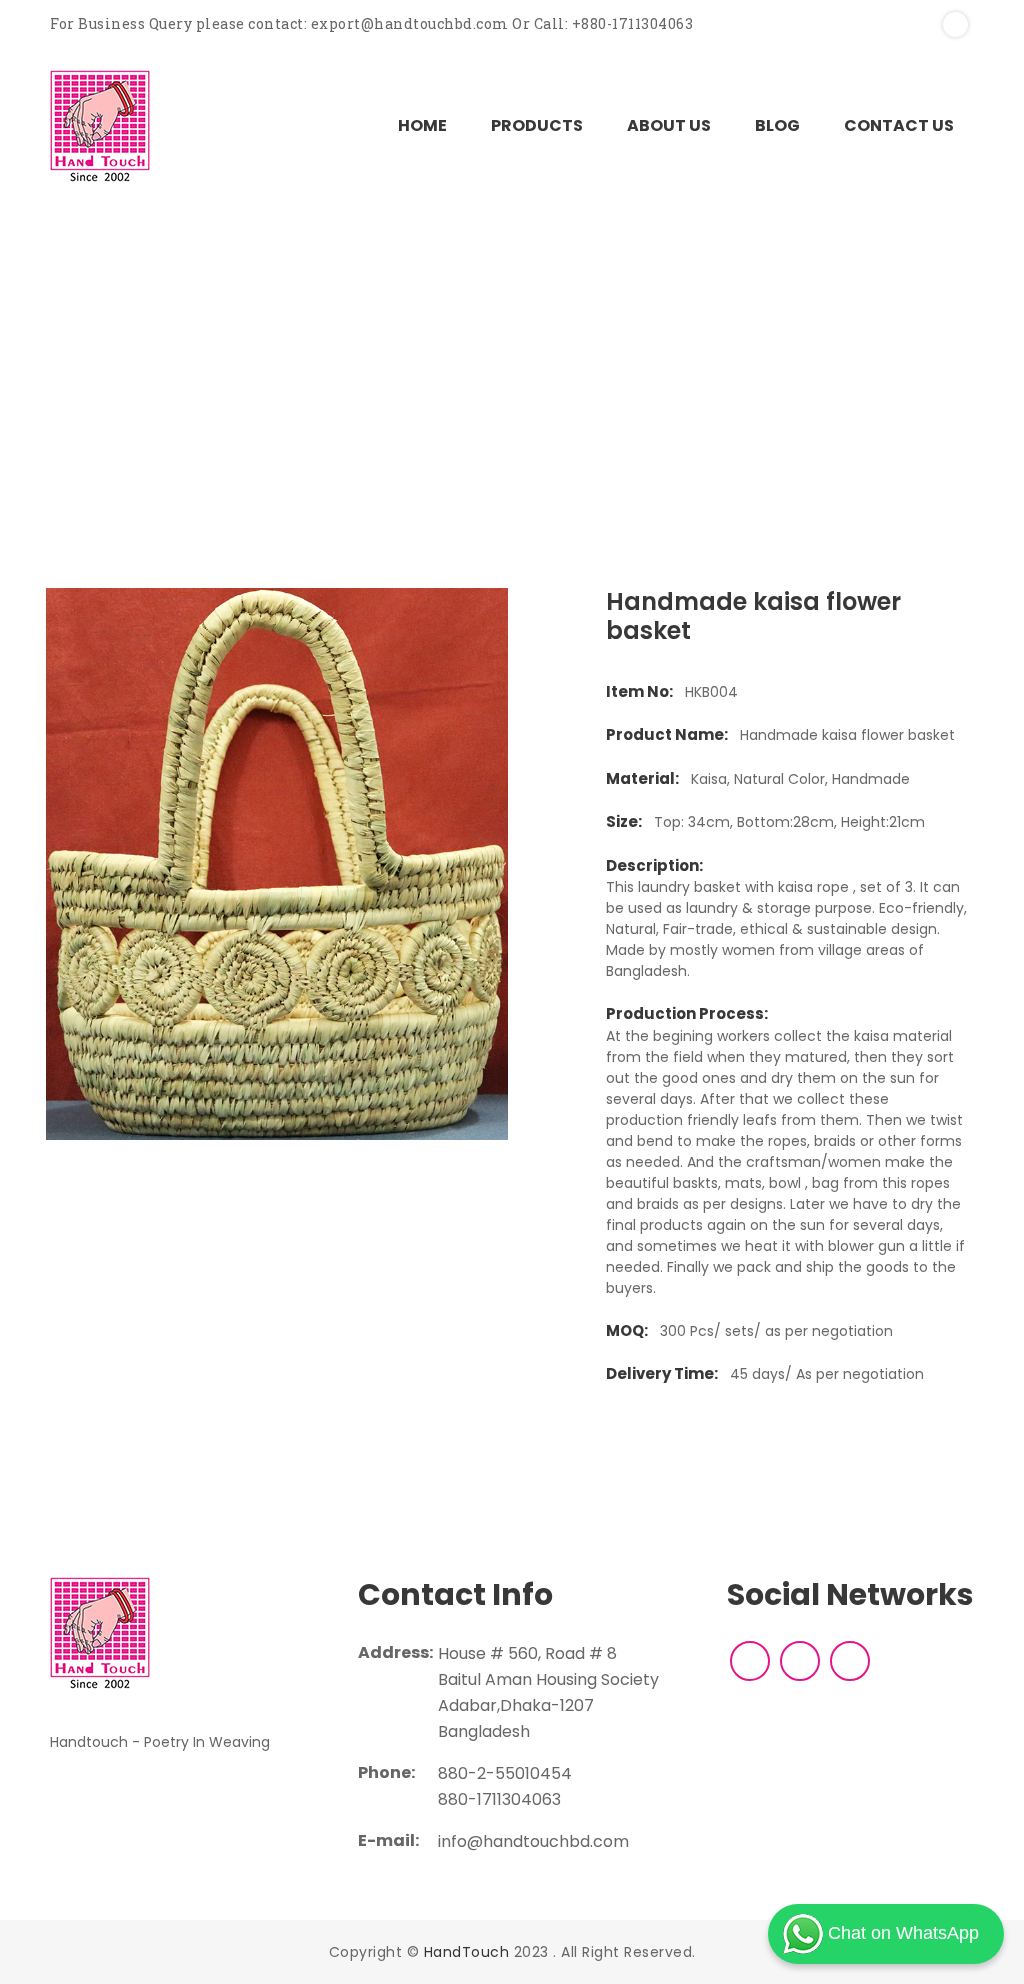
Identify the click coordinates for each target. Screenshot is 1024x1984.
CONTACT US (899, 125)
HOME (422, 125)
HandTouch (467, 1952)
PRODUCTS (537, 125)
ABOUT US (669, 125)
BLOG (777, 125)
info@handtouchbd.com (533, 1841)
